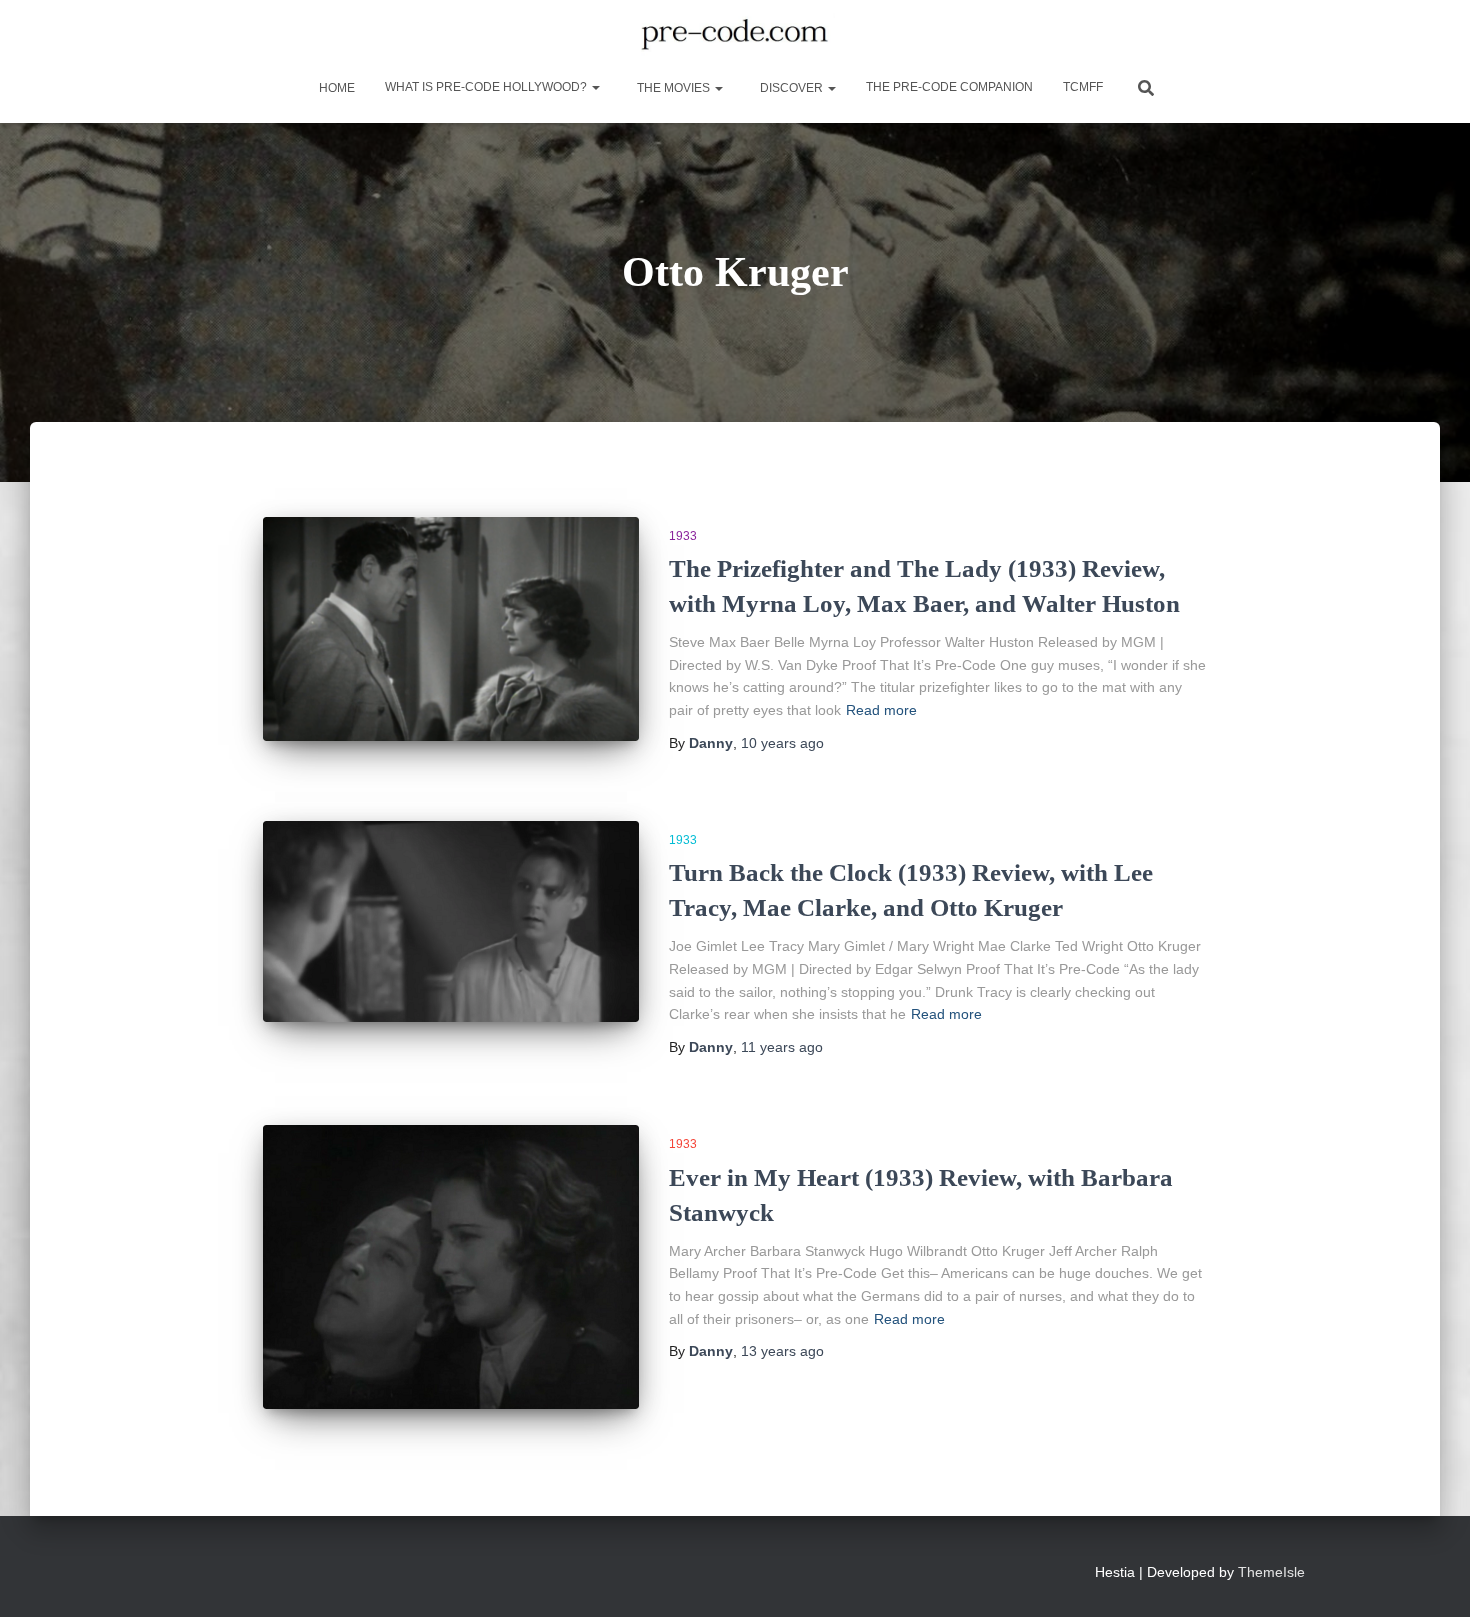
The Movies (673, 88)
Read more (881, 710)
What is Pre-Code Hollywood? (487, 87)
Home (335, 88)
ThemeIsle (1271, 1572)
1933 (683, 536)
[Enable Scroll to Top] (1430, 1577)
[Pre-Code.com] (734, 35)
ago (782, 743)
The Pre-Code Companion (949, 87)
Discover (791, 88)
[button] (595, 87)
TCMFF (1083, 87)
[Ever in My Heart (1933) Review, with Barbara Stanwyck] (451, 1267)
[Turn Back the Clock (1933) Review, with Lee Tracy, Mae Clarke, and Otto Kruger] (451, 921)
